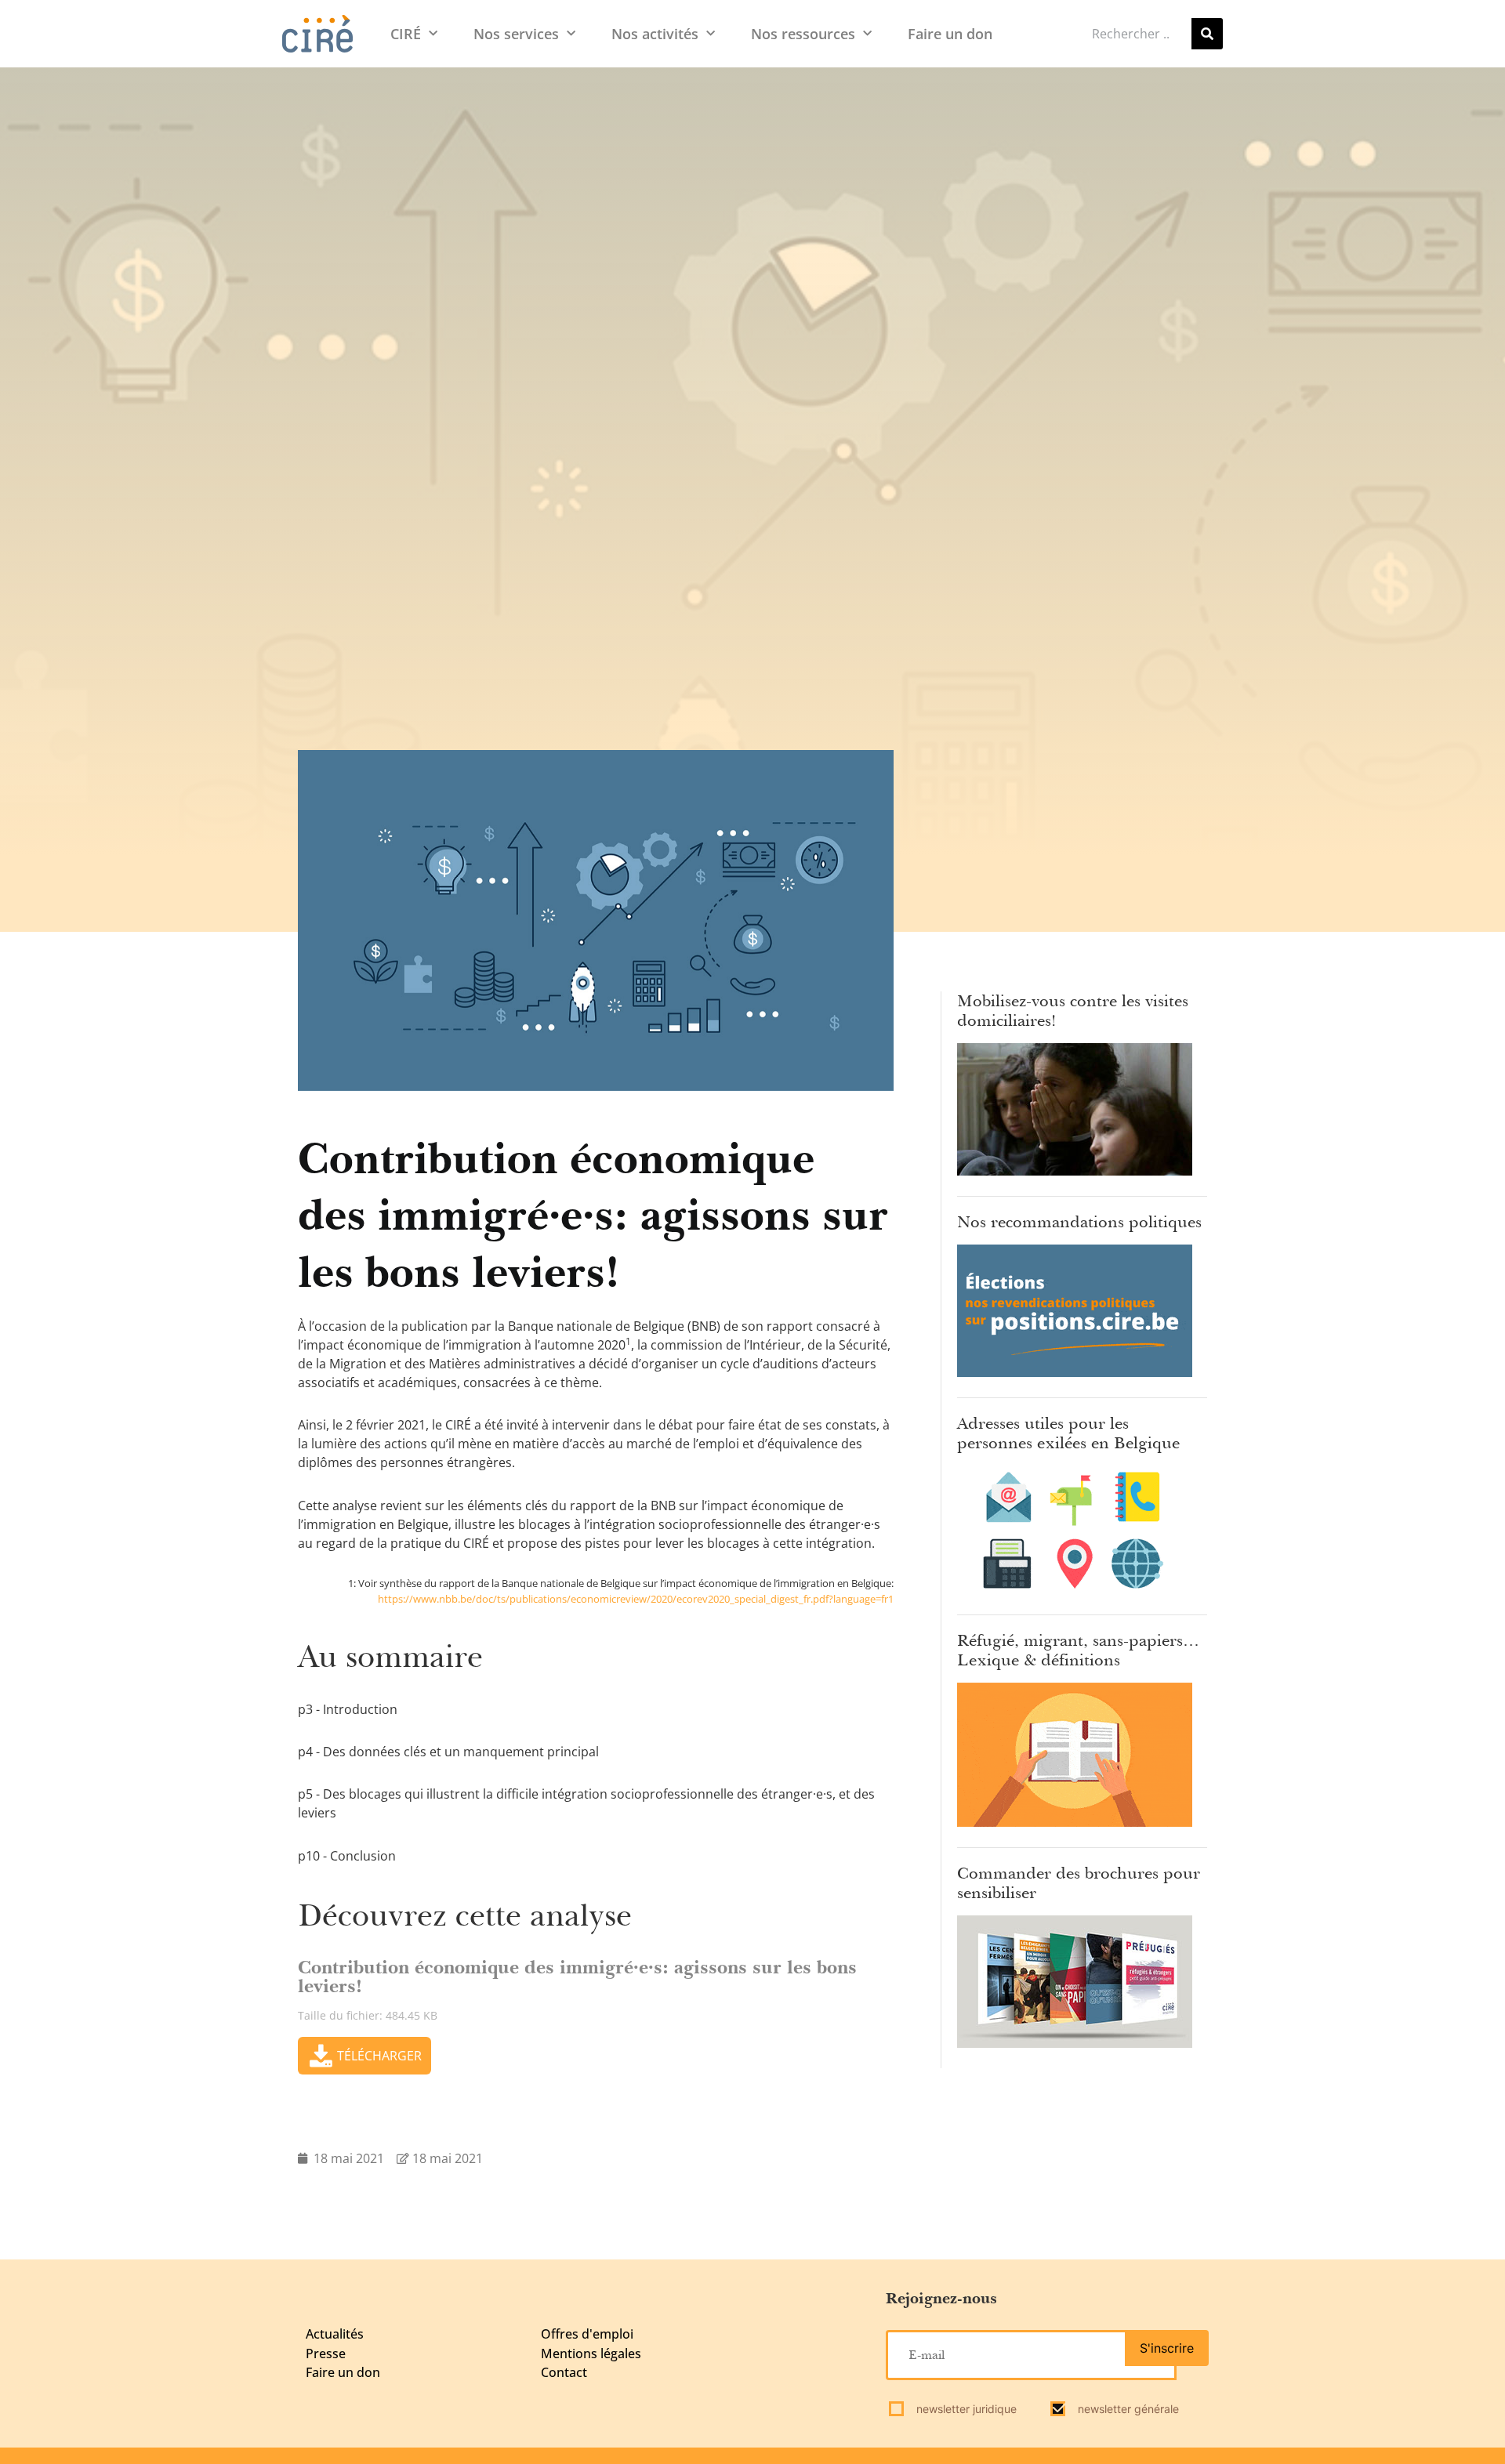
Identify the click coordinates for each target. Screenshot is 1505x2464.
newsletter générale (1127, 2409)
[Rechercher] (1207, 34)
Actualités (335, 2334)
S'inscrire (1167, 2348)
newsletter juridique (965, 2409)
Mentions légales (591, 2353)
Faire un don (950, 34)
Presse (326, 2353)
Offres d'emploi (587, 2334)
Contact (564, 2372)
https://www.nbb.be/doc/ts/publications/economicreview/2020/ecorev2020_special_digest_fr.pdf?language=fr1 (636, 1599)
